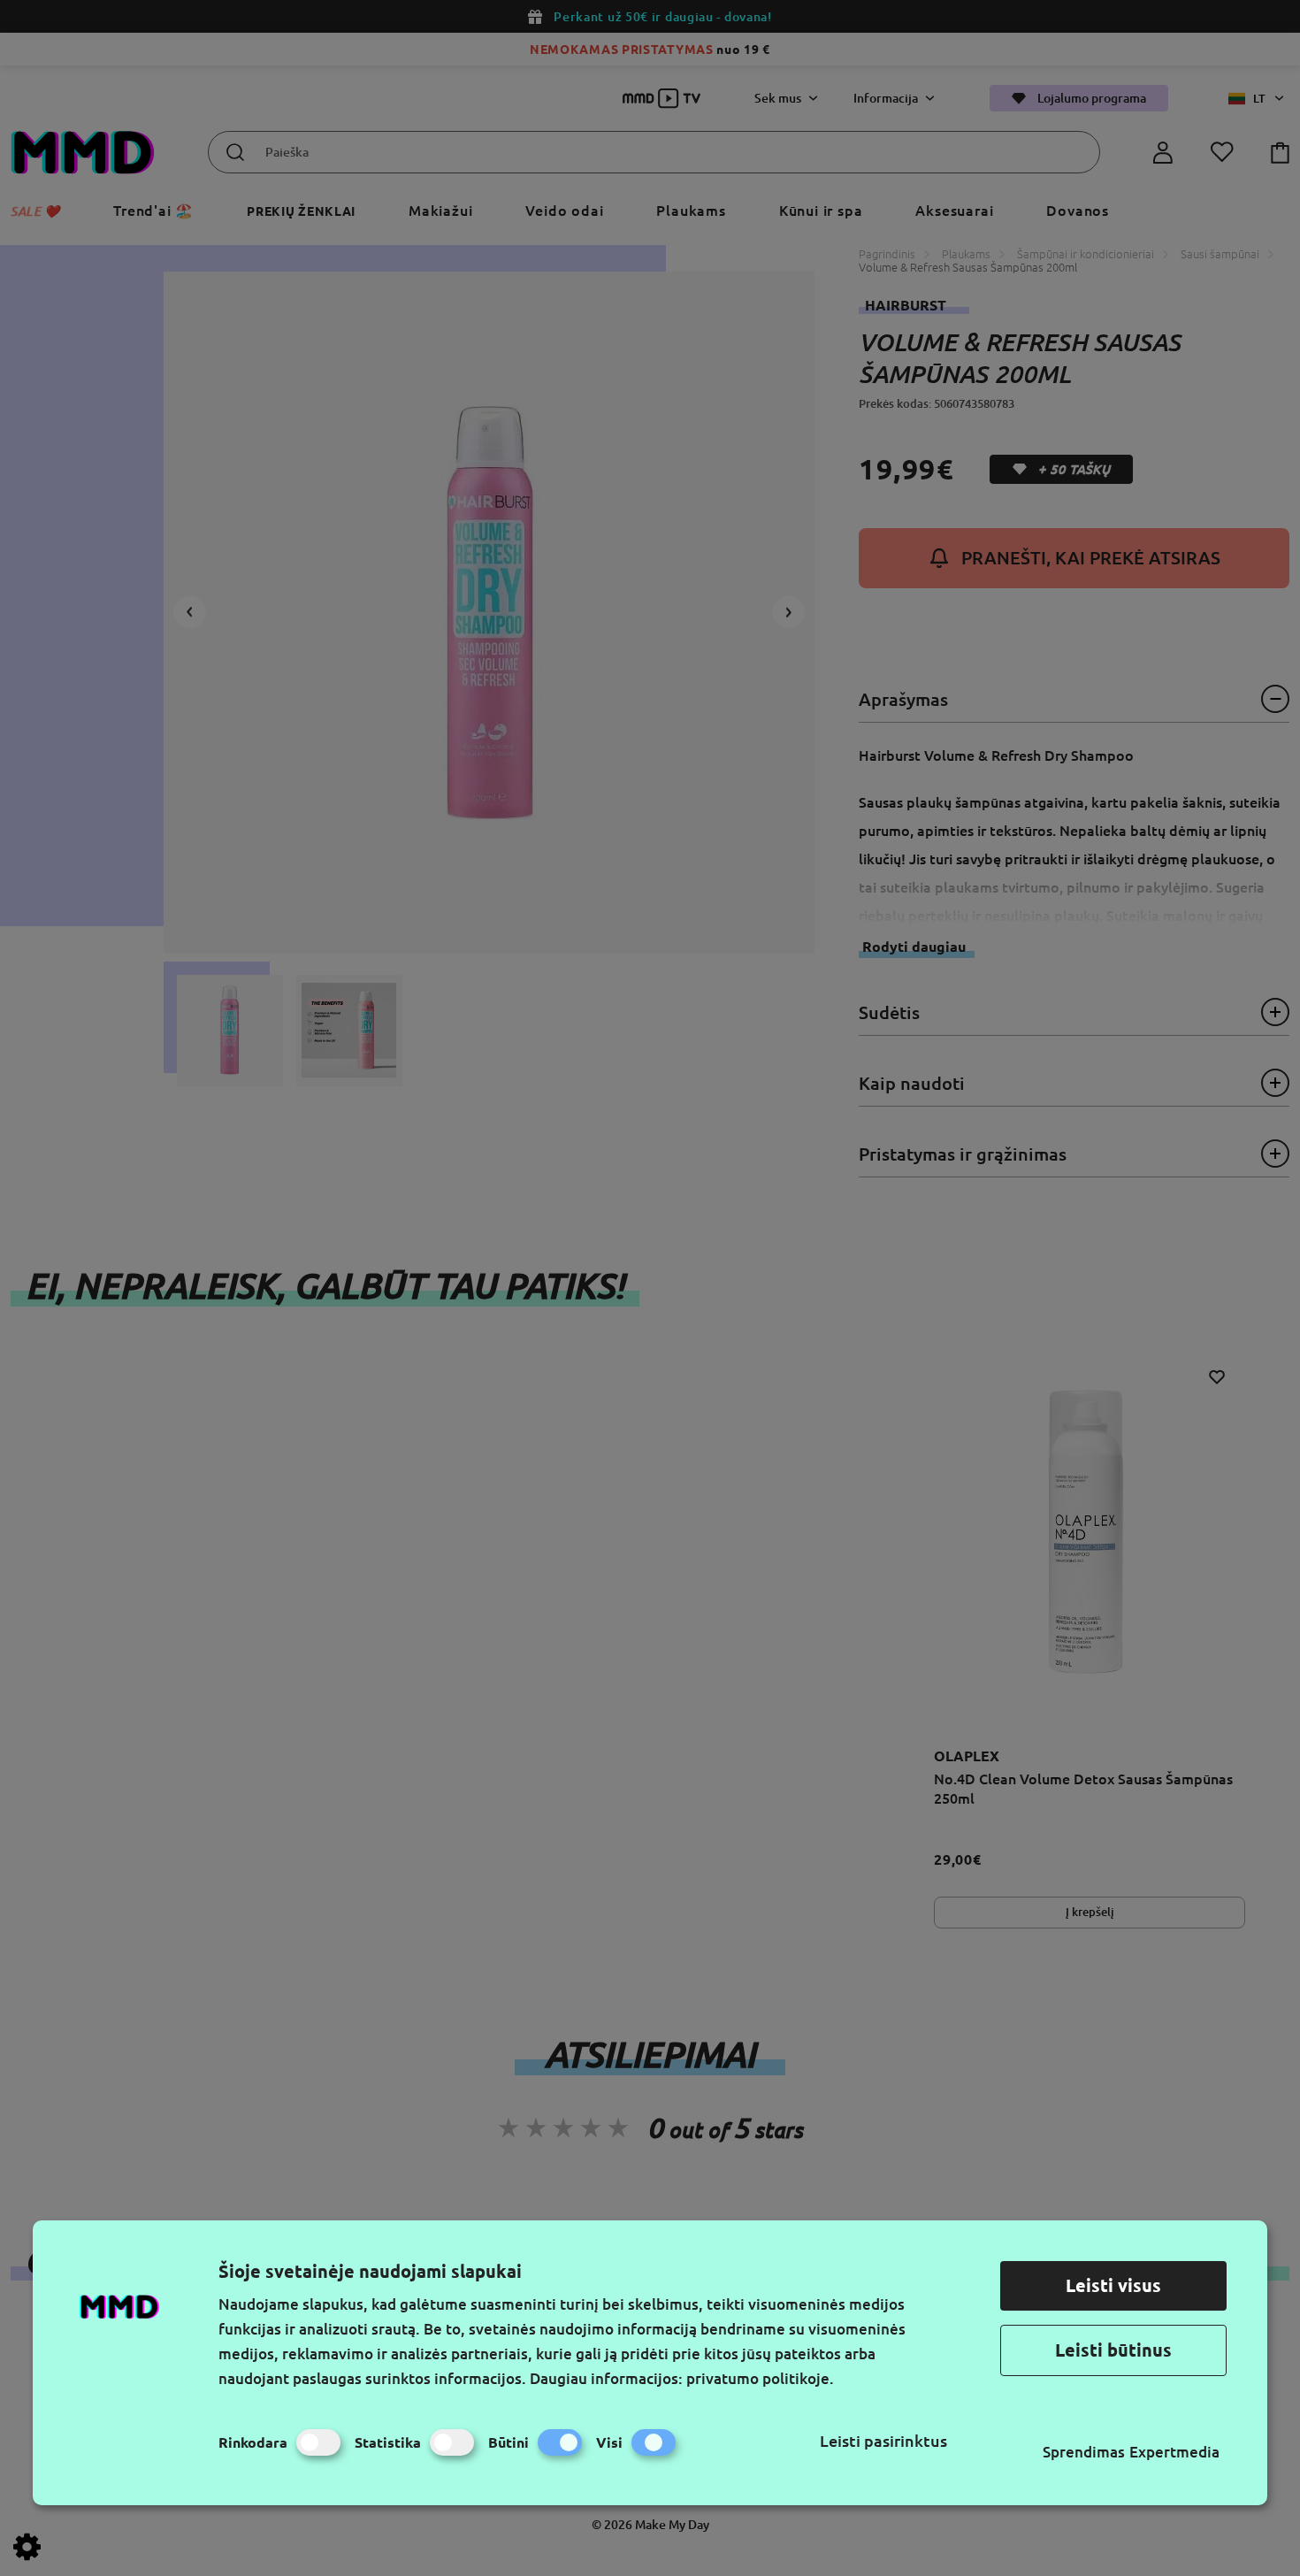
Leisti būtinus (1113, 2350)
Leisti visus (1113, 2285)
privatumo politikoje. (760, 2378)
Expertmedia (1174, 2452)
